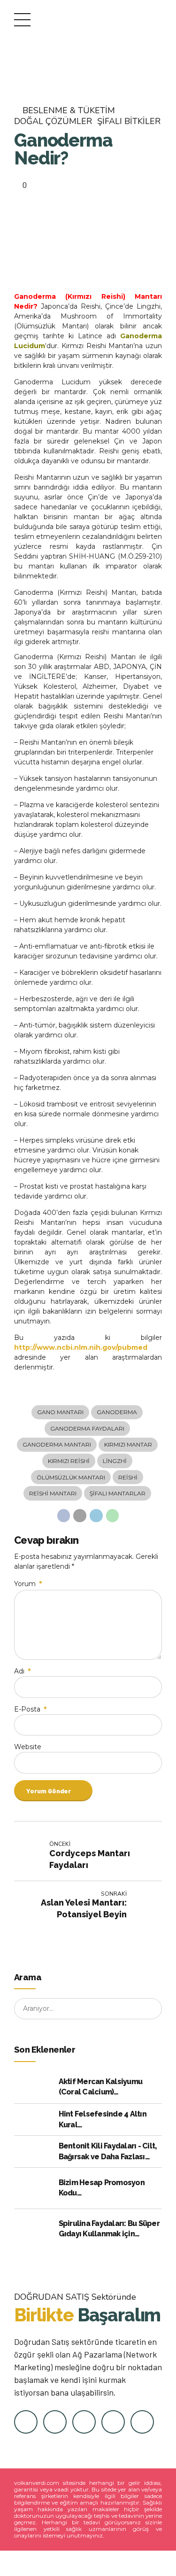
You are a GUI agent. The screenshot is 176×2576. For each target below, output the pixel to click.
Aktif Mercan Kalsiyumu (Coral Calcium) (101, 2087)
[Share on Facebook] (64, 1516)
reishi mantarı (53, 1493)
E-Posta (30, 1709)
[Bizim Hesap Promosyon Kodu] (34, 2188)
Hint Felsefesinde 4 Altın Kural (103, 2119)
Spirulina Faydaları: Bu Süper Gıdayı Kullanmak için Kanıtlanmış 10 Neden (109, 2229)
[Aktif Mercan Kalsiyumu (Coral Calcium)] (34, 2087)
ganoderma (117, 1412)
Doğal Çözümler (53, 121)
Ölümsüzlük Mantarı (71, 1477)
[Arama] (152, 2009)
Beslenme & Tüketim (69, 111)
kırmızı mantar (128, 1444)
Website (28, 1747)
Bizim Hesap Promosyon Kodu (102, 2188)
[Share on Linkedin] (96, 1516)
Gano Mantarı (60, 1412)
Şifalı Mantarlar (118, 1493)
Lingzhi (115, 1461)
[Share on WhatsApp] (113, 1516)
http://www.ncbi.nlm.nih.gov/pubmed (81, 1347)
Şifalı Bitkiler (129, 121)
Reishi (128, 1477)
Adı (22, 1671)
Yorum (28, 1584)
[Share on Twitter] (80, 1516)
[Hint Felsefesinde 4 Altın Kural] (34, 2120)
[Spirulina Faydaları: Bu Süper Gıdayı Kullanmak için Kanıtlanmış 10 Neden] (34, 2229)
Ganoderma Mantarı (57, 1444)
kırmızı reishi (69, 1461)
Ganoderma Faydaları (87, 1428)
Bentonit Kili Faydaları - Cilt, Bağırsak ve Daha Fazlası (108, 2151)
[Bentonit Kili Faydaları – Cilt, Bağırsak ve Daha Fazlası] (34, 2152)
